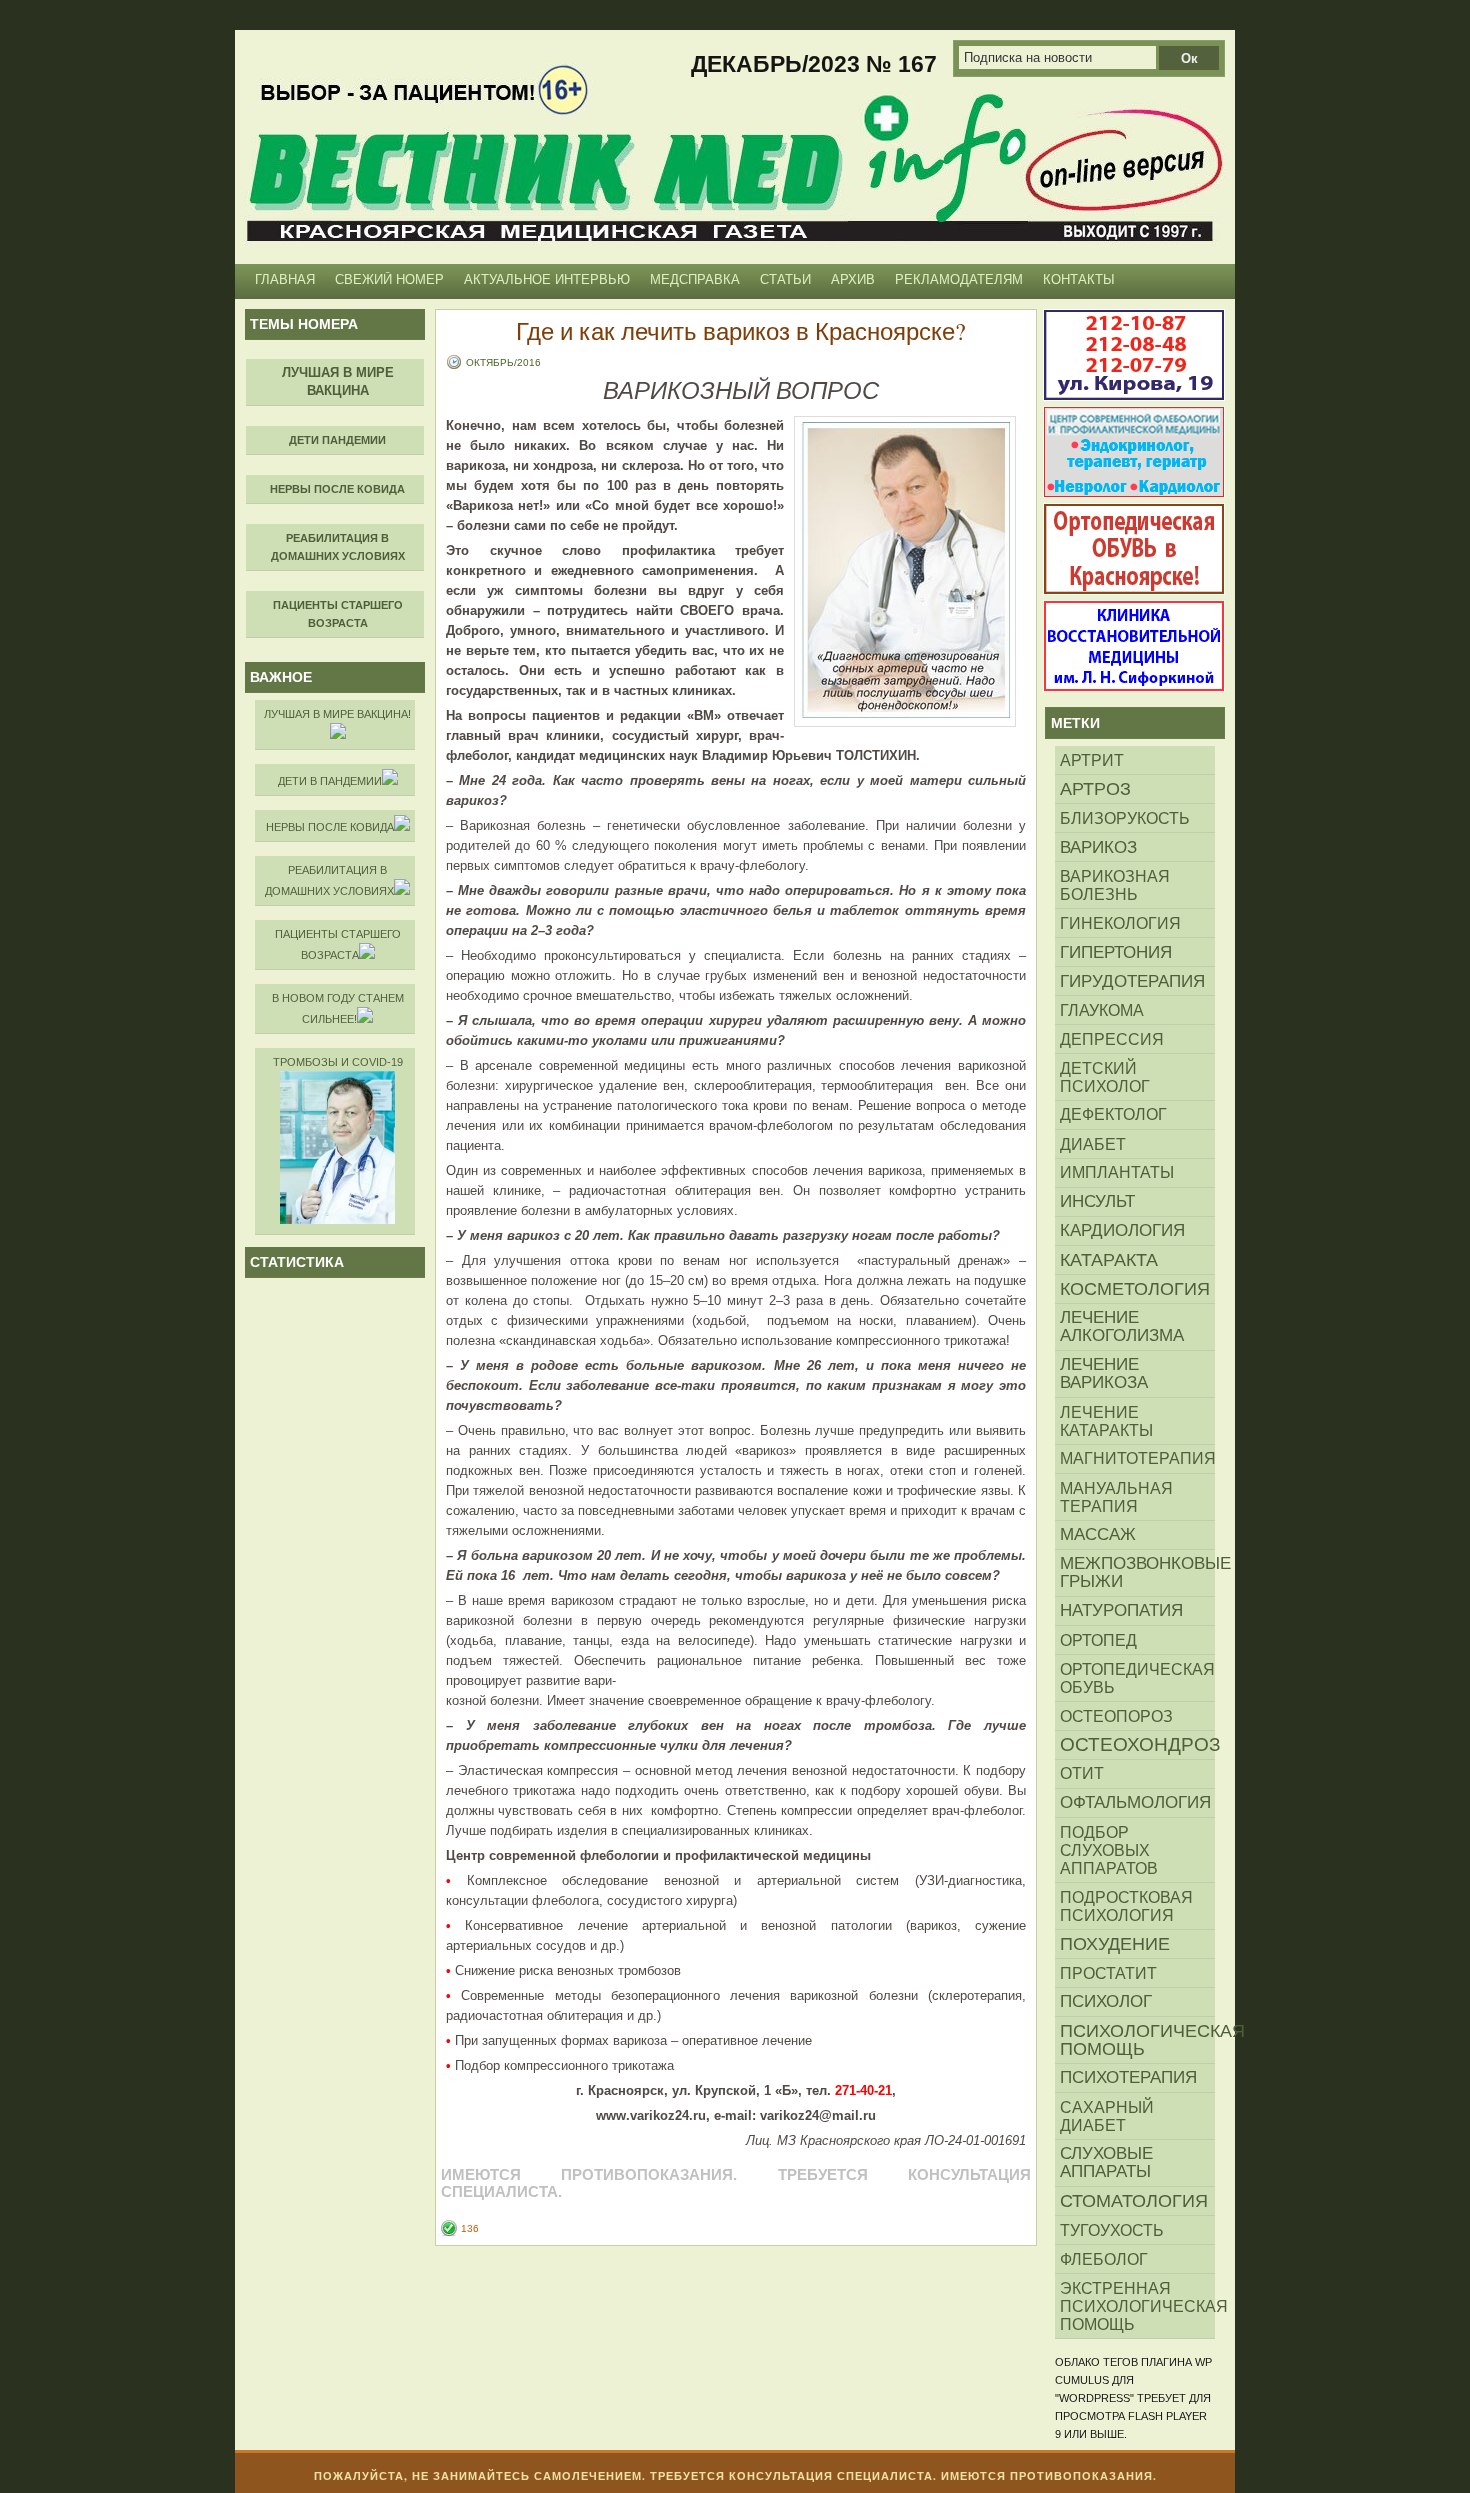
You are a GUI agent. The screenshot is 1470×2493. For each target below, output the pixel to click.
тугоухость (1112, 2230)
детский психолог (1105, 1077)
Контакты (1079, 279)
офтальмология (1135, 1802)
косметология (1135, 1289)
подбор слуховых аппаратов (1109, 1850)
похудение (1115, 1944)
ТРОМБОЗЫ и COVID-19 (338, 1062)
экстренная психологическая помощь (1137, 2306)
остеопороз (1116, 1716)
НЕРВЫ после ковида (330, 827)
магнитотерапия (1137, 1458)
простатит (1108, 1973)
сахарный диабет (1107, 2116)
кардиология (1122, 1230)
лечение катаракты (1106, 1421)
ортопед (1098, 1640)
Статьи (785, 279)
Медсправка (695, 279)
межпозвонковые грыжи (1137, 1572)
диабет (1093, 1144)
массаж (1098, 1534)
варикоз (1098, 847)
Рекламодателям (959, 279)
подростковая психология (1126, 1906)
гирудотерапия (1132, 981)
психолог (1106, 2001)
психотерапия (1128, 2077)
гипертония (1116, 952)
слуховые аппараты (1106, 2162)
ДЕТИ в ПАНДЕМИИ (330, 781)
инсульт (1097, 1201)
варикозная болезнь (1115, 885)
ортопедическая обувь (1137, 1678)
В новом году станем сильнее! (338, 1008)
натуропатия (1121, 1610)
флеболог (1104, 2259)
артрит (1092, 760)
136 (470, 2228)
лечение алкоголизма (1122, 1326)
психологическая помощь (1137, 2040)
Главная (285, 279)
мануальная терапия (1116, 1497)
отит (1082, 1773)
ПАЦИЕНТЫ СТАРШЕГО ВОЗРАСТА (338, 944)
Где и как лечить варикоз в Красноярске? (741, 331)
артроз (1095, 789)
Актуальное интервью (547, 279)
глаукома (1102, 1010)
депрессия (1112, 1039)
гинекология (1120, 923)
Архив (853, 279)
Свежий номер (389, 279)
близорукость (1125, 818)
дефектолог (1113, 1114)
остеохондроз (1137, 1744)
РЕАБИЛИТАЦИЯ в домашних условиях (329, 880)
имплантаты (1117, 1172)
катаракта (1109, 1260)
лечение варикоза (1104, 1373)
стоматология (1134, 2201)
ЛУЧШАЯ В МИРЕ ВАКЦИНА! (337, 714)
